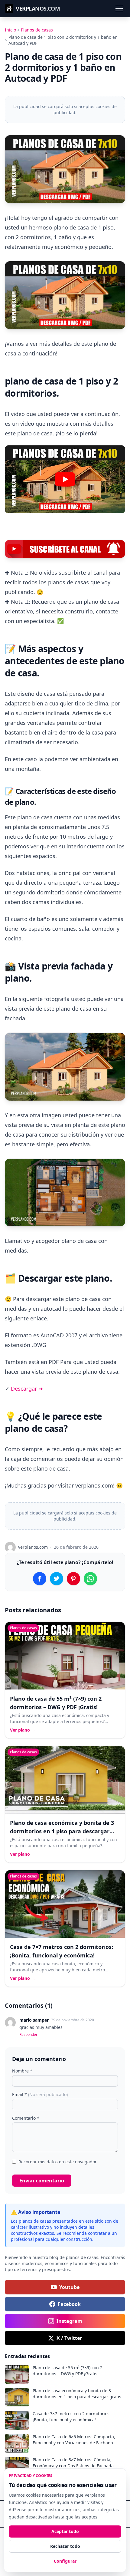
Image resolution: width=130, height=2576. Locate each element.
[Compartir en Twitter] (57, 1579)
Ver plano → (23, 1730)
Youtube (69, 2287)
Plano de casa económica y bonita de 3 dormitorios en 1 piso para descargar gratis (62, 1831)
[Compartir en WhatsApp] (90, 1579)
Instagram (69, 2321)
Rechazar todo (65, 2546)
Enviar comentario (42, 2181)
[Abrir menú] (119, 8)
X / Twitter (69, 2338)
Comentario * (26, 2118)
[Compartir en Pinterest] (73, 1579)
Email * (40, 2094)
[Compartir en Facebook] (40, 1579)
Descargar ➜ (27, 1389)
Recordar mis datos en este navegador (58, 2162)
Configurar (65, 2561)
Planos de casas (37, 30)
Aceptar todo (65, 2531)
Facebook (69, 2304)
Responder (28, 2035)
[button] (65, 479)
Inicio (10, 30)
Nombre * (22, 2071)
